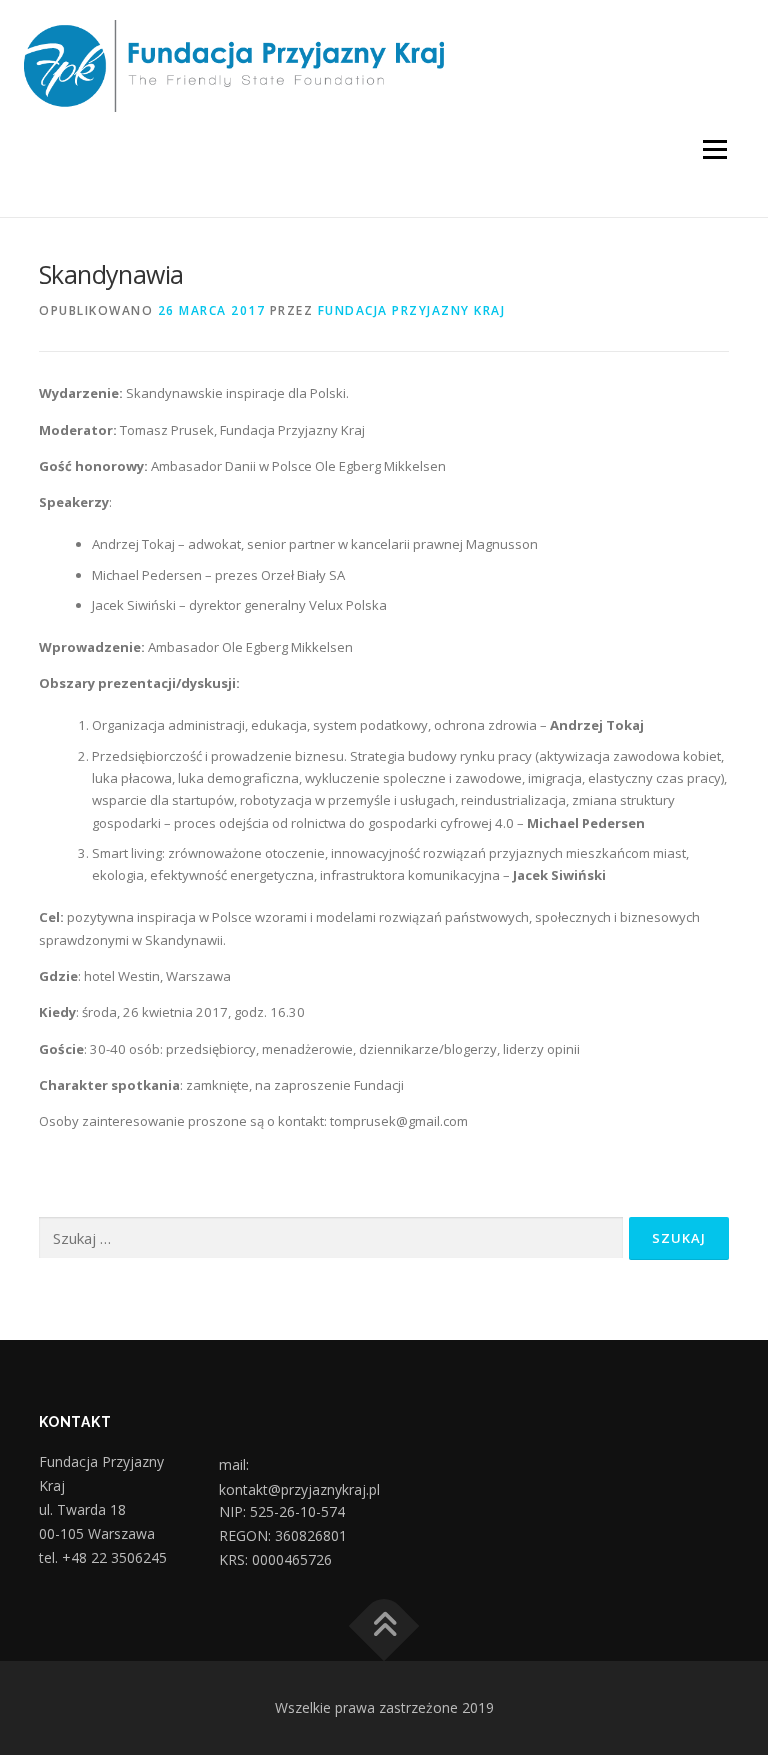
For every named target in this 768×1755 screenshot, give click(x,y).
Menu (714, 149)
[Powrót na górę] (384, 1625)
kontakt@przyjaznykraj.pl (299, 1490)
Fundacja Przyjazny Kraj (412, 310)
